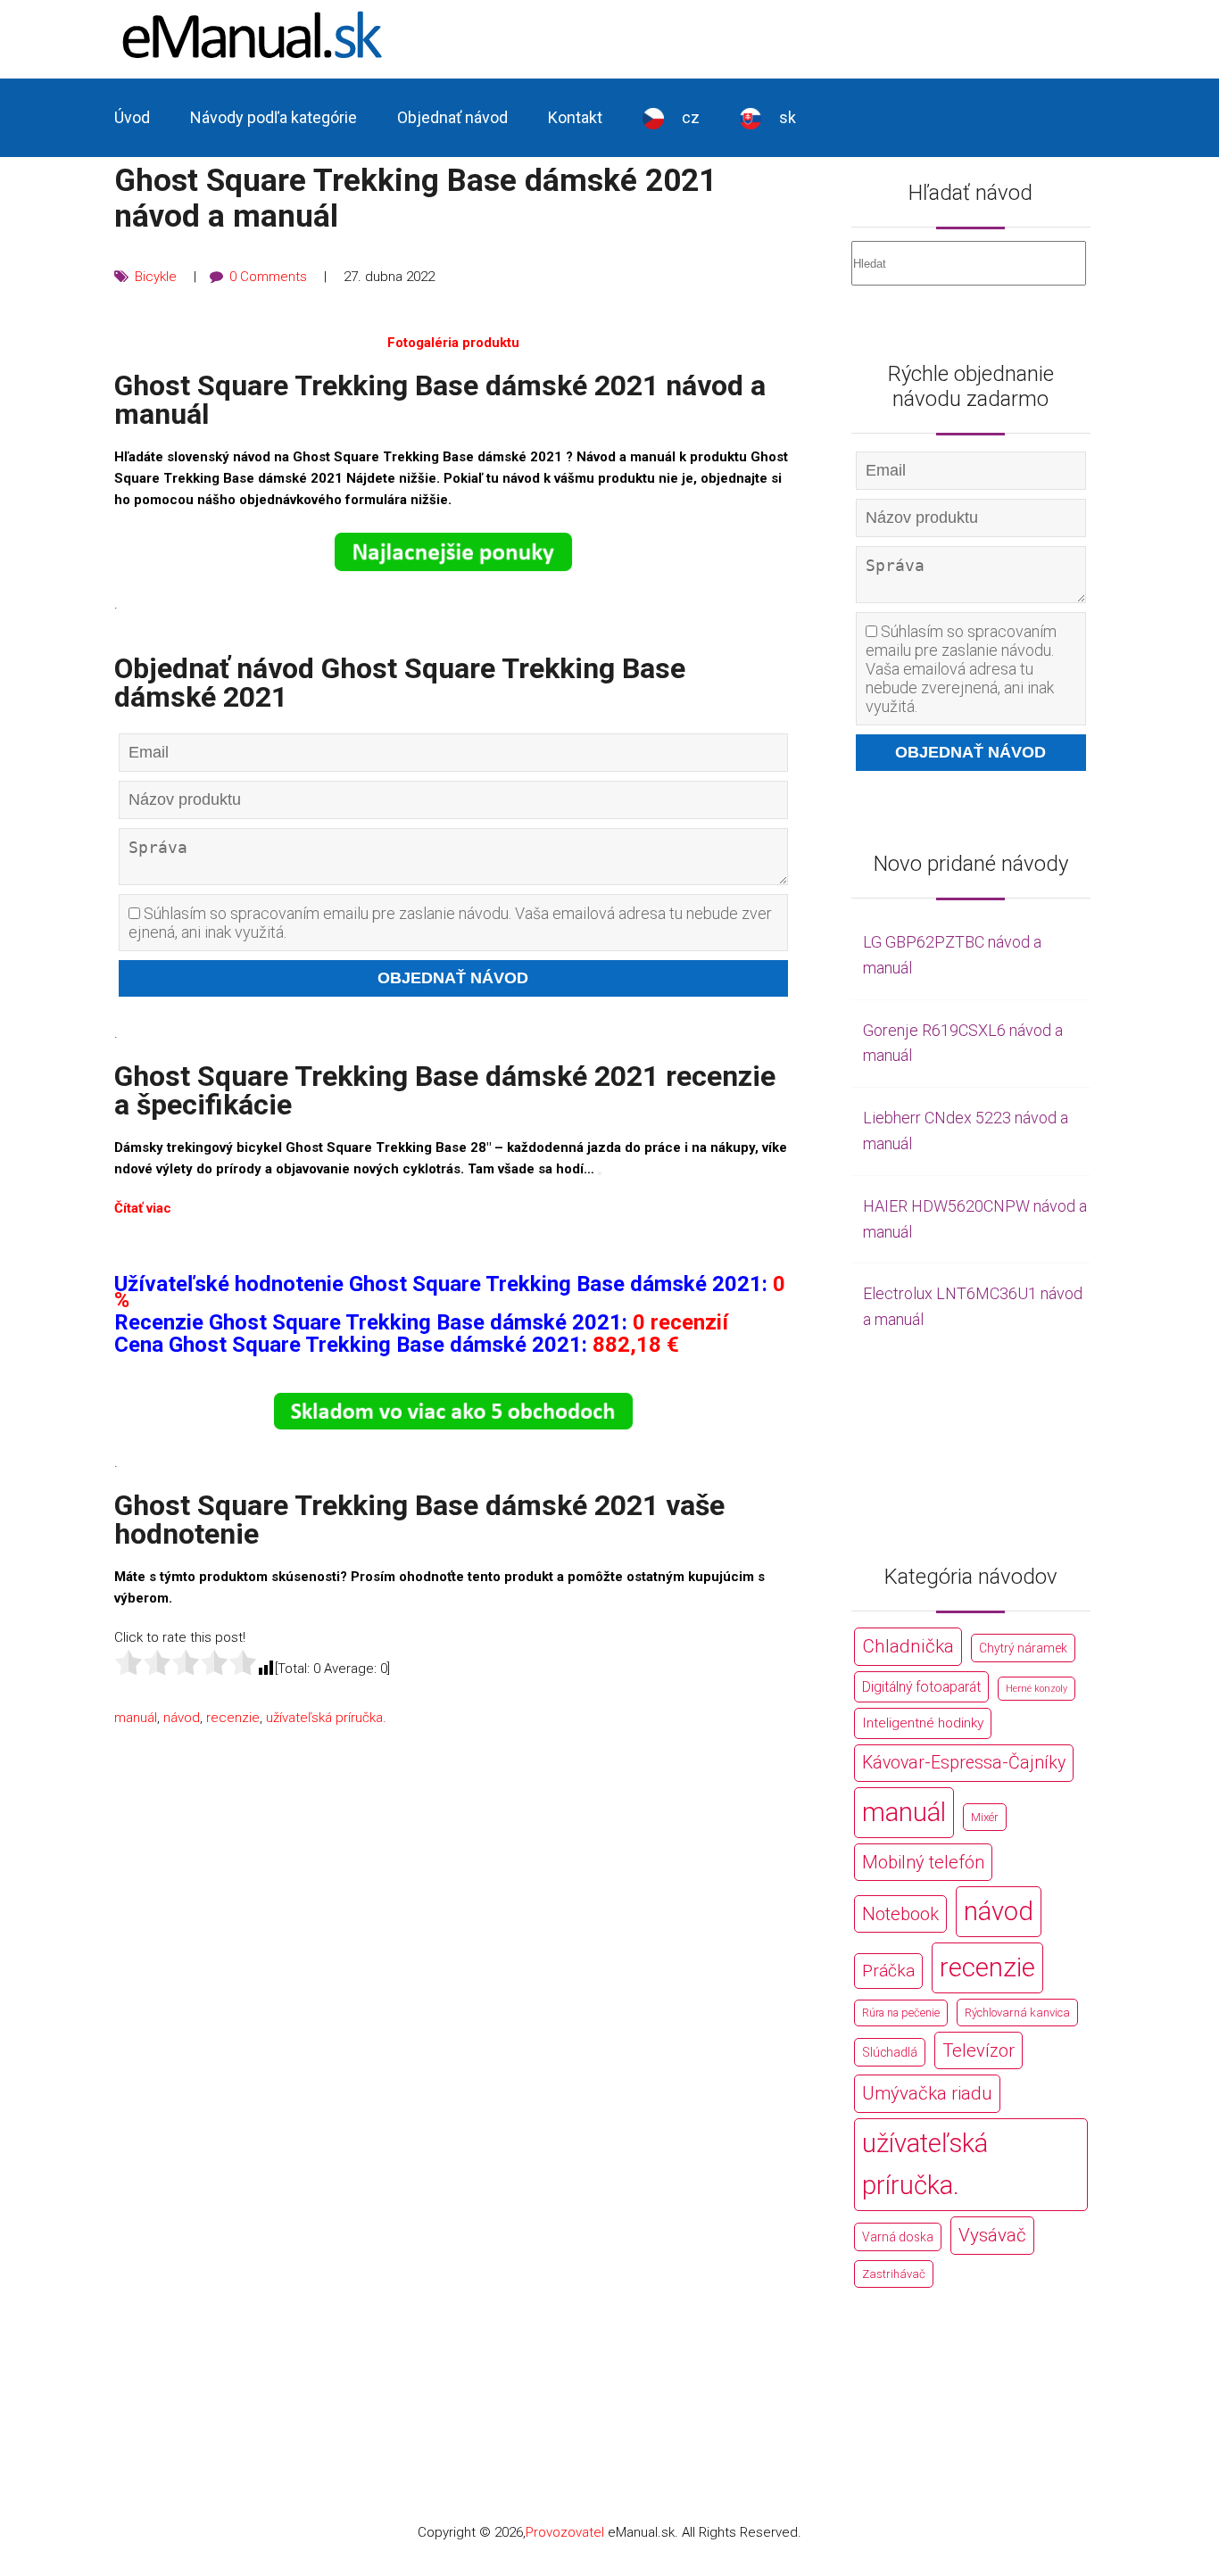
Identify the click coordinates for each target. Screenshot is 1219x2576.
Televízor (979, 2050)
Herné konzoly (1037, 1689)
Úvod (132, 117)
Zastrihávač (894, 2274)
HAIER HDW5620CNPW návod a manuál (975, 1219)
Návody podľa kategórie (274, 117)
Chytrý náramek (1023, 1648)
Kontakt (575, 117)
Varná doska (898, 2237)
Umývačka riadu (927, 2093)
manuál (136, 1718)
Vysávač (992, 2235)
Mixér (985, 1817)
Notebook (900, 1914)
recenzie (233, 1718)
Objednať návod (452, 117)
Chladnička (908, 1646)
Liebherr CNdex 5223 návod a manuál (966, 1131)
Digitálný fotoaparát (921, 1687)
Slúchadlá (890, 2052)
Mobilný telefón (923, 1862)
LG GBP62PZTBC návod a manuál (952, 955)
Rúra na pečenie (901, 2013)
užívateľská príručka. (326, 1718)
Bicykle (156, 277)
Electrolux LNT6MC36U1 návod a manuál (973, 1306)
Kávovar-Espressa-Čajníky (964, 1763)
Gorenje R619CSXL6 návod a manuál (963, 1043)
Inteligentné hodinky (923, 1723)
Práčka (888, 1971)
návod (182, 1718)
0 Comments (268, 277)
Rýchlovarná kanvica (1017, 2013)
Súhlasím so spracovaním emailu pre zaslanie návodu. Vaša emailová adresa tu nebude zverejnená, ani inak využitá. (450, 923)
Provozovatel (565, 2532)
